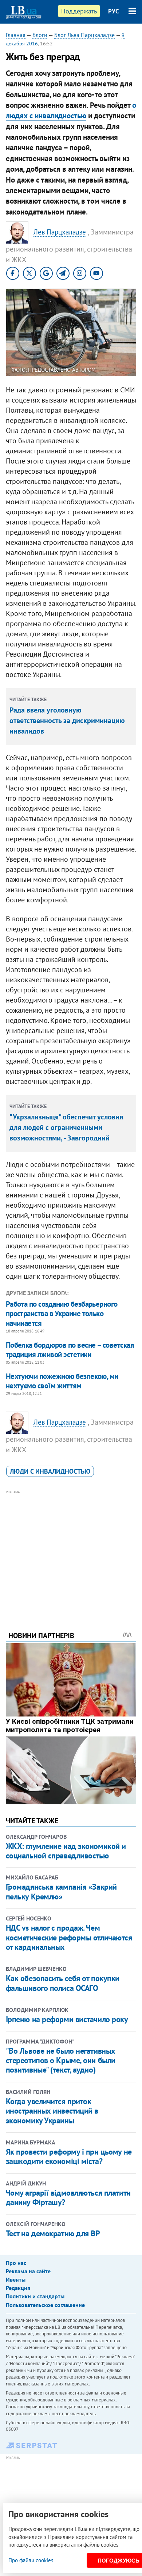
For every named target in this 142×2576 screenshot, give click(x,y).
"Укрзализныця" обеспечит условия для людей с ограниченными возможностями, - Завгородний (66, 1127)
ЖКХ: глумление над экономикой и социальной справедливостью (66, 1851)
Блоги (40, 35)
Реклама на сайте (28, 2271)
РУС (114, 11)
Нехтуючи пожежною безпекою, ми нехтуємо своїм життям (62, 1381)
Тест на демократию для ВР (53, 2233)
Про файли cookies (31, 2560)
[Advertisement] (71, 1551)
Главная (16, 35)
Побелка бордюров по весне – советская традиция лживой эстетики (70, 1350)
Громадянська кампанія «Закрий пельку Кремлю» (61, 1891)
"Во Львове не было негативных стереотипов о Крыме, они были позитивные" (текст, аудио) (61, 2060)
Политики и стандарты (35, 2296)
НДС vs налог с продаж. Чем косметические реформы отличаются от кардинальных (69, 1937)
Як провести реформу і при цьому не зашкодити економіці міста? (69, 2156)
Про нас (16, 2263)
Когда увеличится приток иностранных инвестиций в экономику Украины (52, 2111)
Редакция (18, 2288)
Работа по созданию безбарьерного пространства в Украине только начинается (62, 1314)
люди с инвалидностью (50, 1471)
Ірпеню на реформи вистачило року (67, 2019)
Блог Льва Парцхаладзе (84, 35)
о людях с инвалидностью (71, 110)
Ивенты (16, 2279)
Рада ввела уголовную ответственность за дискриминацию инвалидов (67, 720)
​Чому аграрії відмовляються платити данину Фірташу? (68, 2197)
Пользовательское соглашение (45, 2305)
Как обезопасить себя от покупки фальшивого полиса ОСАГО (63, 1983)
